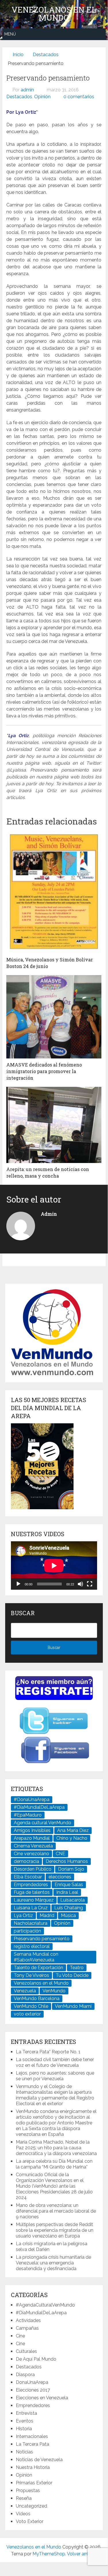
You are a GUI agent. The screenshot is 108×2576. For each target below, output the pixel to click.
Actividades (28, 2320)
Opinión (42, 97)
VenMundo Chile (31, 2006)
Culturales (26, 2351)
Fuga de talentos (32, 1892)
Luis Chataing (69, 1908)
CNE (60, 1854)
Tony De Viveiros (31, 1975)
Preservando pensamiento (42, 1939)
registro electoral (32, 1946)
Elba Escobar (28, 1877)
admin (27, 90)
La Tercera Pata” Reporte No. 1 (48, 2052)
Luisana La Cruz (31, 1908)
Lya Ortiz (23, 1915)
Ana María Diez (73, 1830)
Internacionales (32, 2436)
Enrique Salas (69, 1885)
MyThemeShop (49, 2554)
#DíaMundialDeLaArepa (39, 1807)
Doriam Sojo (71, 1869)
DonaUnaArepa (32, 2382)
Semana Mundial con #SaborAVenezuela (36, 1957)
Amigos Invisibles (32, 1830)
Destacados (19, 97)
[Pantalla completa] (90, 1584)
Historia (24, 2429)
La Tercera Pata (32, 2444)
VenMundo (54, 1991)
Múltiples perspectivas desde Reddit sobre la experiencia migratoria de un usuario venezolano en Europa (55, 2230)
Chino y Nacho (72, 1838)
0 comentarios (79, 97)
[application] (54, 1566)
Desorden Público (33, 1869)
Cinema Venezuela (33, 1846)
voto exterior (27, 2014)
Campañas (27, 2328)
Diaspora (25, 2375)
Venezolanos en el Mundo (54, 14)
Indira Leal (67, 1892)
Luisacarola (73, 1900)
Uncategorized (31, 2506)
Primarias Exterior (34, 2483)
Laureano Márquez (34, 1900)
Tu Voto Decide (72, 1975)
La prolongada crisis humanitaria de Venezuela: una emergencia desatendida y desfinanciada (53, 2263)
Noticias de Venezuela (39, 2460)
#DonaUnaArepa (32, 1799)
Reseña (24, 2498)
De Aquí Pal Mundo (36, 2359)
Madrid (47, 1915)
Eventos (25, 2421)
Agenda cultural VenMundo (43, 1823)
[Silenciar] (80, 1584)
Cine (20, 2336)
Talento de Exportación (38, 1968)
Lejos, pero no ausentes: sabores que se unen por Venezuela (55, 2076)
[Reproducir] (18, 1584)
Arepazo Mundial (32, 1838)
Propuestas (28, 2491)
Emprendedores (31, 1885)
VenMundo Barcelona (37, 1999)
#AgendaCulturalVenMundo (45, 2305)
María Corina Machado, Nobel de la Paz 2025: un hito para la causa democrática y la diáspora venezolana (56, 2148)
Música (68, 1915)
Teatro (77, 1968)
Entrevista (26, 2413)
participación (27, 1931)
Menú (10, 34)
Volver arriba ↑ (82, 2554)
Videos (23, 2514)
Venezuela (25, 1991)
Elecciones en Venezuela (42, 2398)
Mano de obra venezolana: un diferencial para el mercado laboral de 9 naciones (56, 2211)
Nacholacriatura (31, 1923)
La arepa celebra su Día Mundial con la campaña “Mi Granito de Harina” (54, 2164)
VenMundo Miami (73, 2006)
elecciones (60, 1877)
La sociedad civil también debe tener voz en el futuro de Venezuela (55, 2062)
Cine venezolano (31, 1854)
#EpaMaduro (28, 1815)
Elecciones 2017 (33, 2390)
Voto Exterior (30, 2521)
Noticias (24, 2452)
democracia (26, 1861)
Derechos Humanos (67, 1861)
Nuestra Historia (33, 2467)
